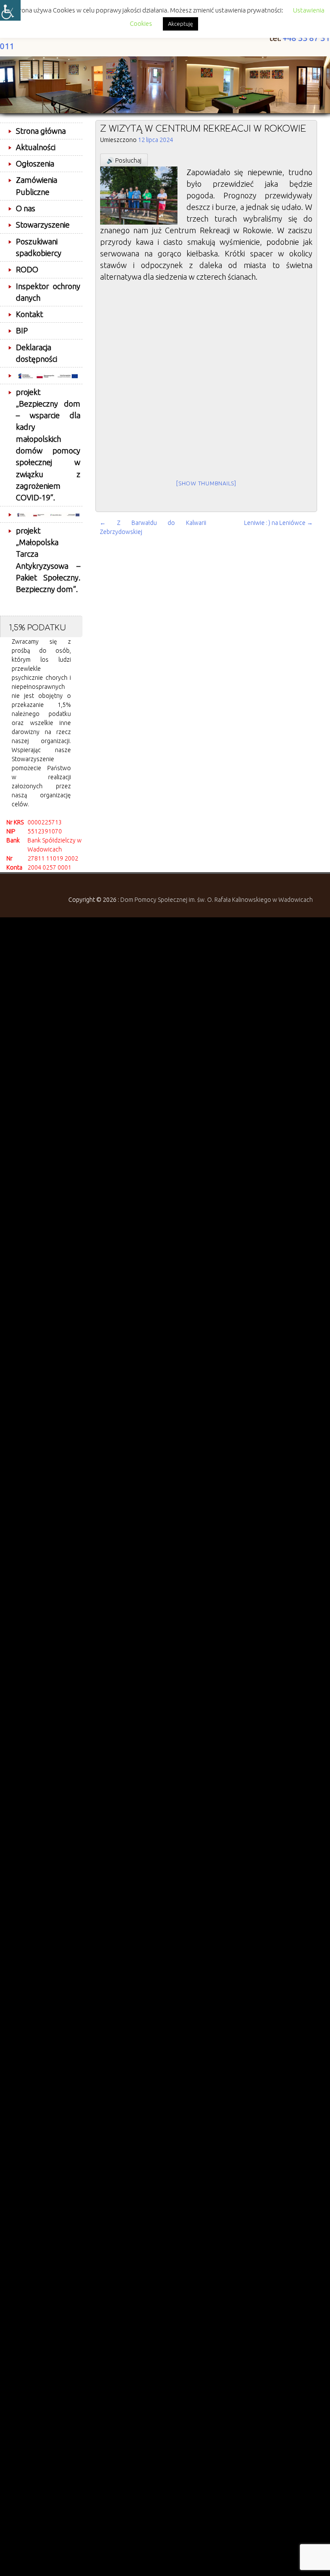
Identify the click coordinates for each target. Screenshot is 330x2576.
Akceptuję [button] (180, 24)
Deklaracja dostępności (37, 353)
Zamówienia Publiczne (37, 186)
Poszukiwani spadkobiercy (39, 247)
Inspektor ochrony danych (48, 292)
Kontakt (29, 314)
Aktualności (36, 147)
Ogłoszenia (35, 164)
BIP (22, 330)
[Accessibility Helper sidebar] (10, 10)
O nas (26, 208)
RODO (27, 269)
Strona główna (41, 131)
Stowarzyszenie (43, 225)
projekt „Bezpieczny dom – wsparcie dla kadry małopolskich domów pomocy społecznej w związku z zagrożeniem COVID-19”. (48, 445)
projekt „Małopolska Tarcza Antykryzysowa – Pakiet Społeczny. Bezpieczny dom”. (48, 560)
